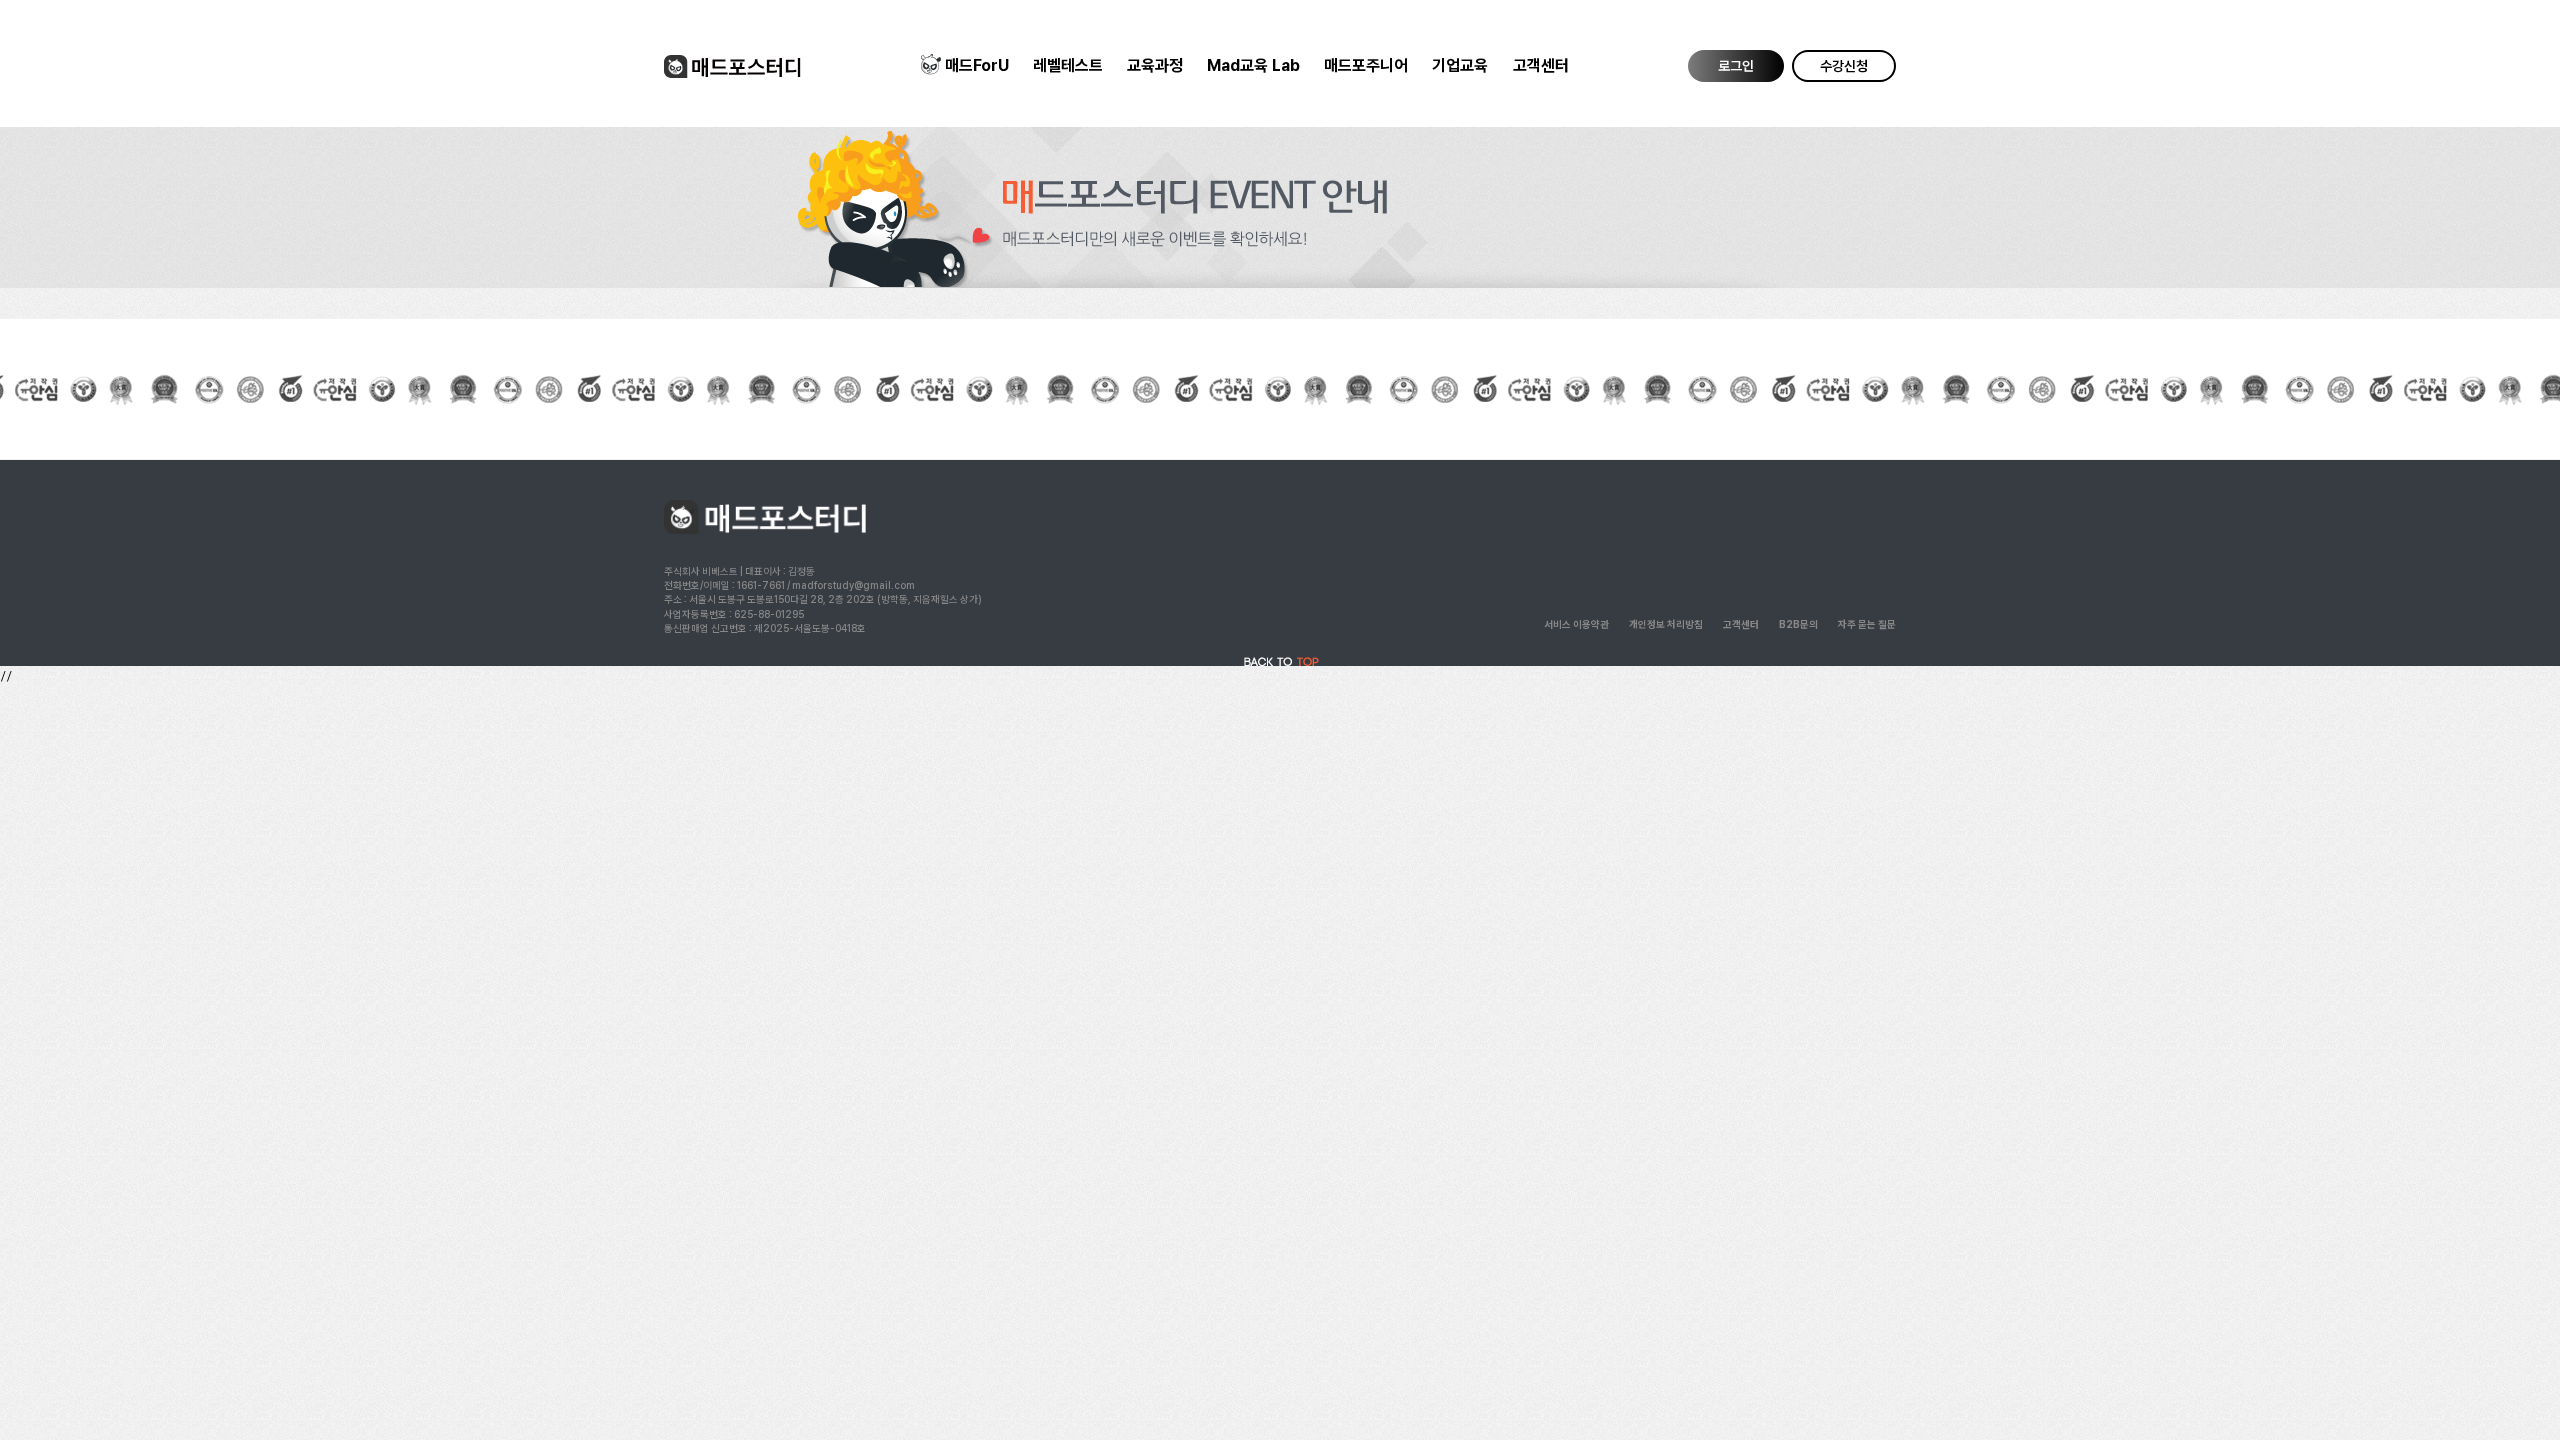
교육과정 (1155, 65)
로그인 (1736, 66)
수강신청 (1844, 66)
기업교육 (1460, 65)
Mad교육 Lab (1253, 65)
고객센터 (1541, 65)
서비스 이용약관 (1576, 624)
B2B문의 (1798, 624)
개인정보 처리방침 (1666, 624)
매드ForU (977, 65)
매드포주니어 (1366, 65)
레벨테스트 (1068, 65)
